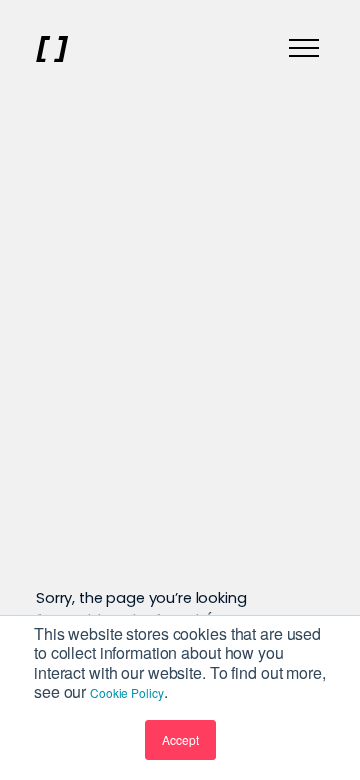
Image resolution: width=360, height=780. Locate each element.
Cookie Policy (126, 692)
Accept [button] (180, 739)
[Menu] (304, 49)
